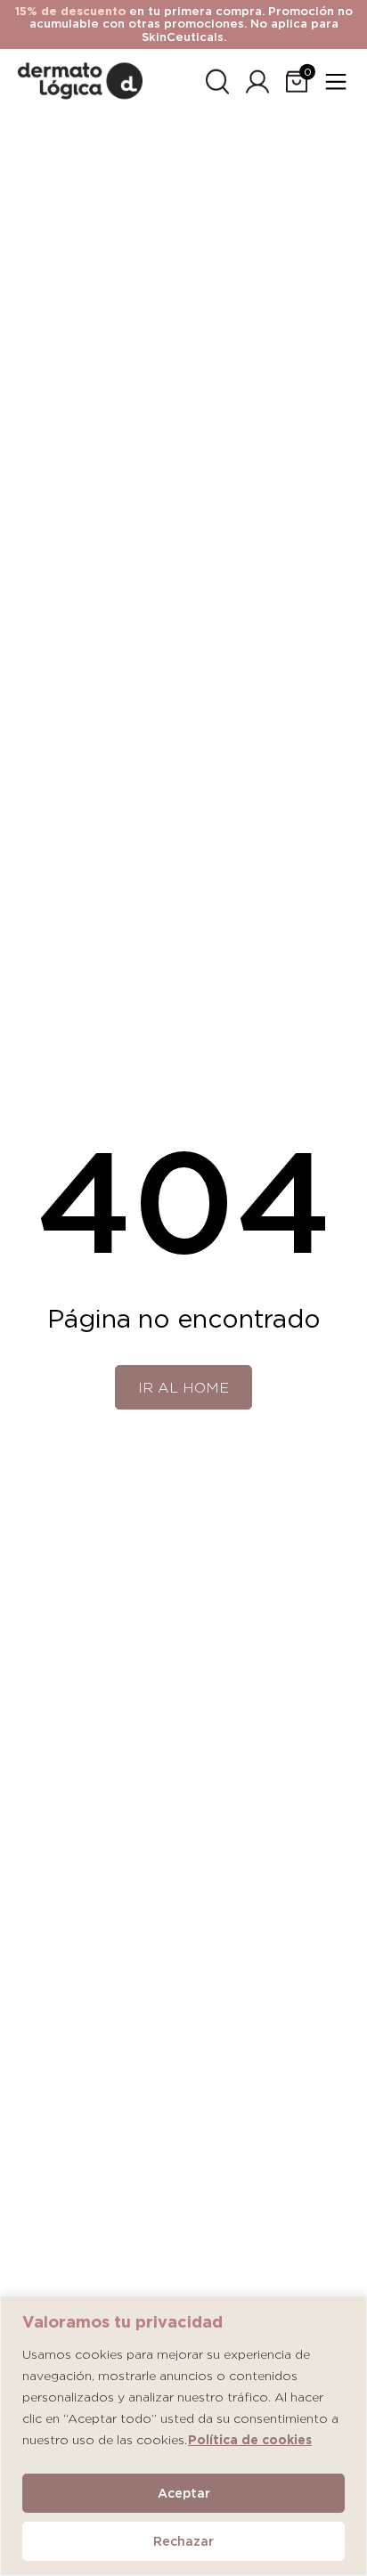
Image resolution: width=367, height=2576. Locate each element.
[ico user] (257, 79)
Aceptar (184, 2493)
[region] (183, 2436)
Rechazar (183, 2541)
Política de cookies (250, 2440)
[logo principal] (80, 78)
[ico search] (217, 79)
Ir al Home (183, 1388)
